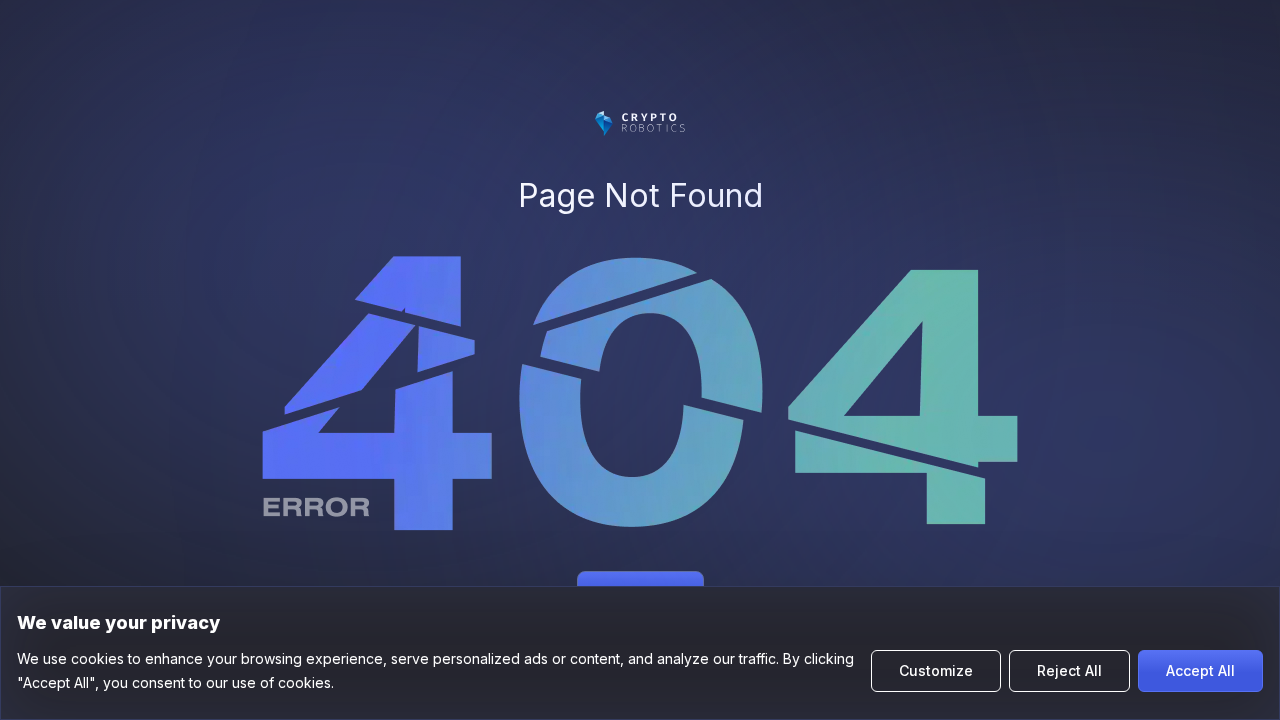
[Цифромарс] (640, 123)
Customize (936, 670)
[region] (640, 653)
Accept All (1200, 670)
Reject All (1069, 670)
